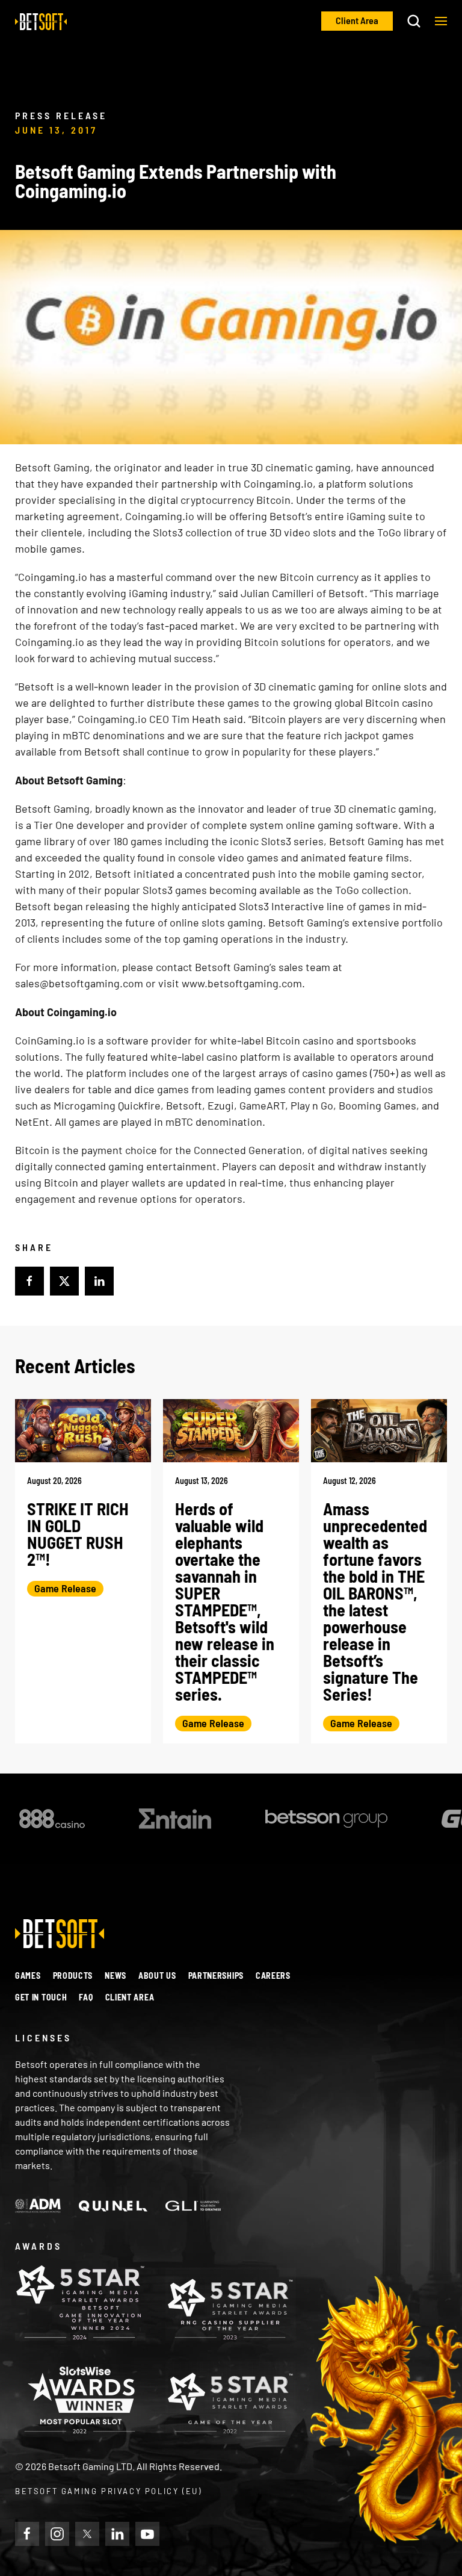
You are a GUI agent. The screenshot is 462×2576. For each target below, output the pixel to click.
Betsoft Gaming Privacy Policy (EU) (108, 2491)
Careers (273, 1975)
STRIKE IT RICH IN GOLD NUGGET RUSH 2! (78, 1534)
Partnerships (216, 1975)
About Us (157, 1975)
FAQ (86, 1997)
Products (73, 1975)
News (115, 1975)
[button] (441, 21)
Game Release (65, 1588)
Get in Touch (41, 1997)
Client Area (130, 1997)
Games (28, 1975)
